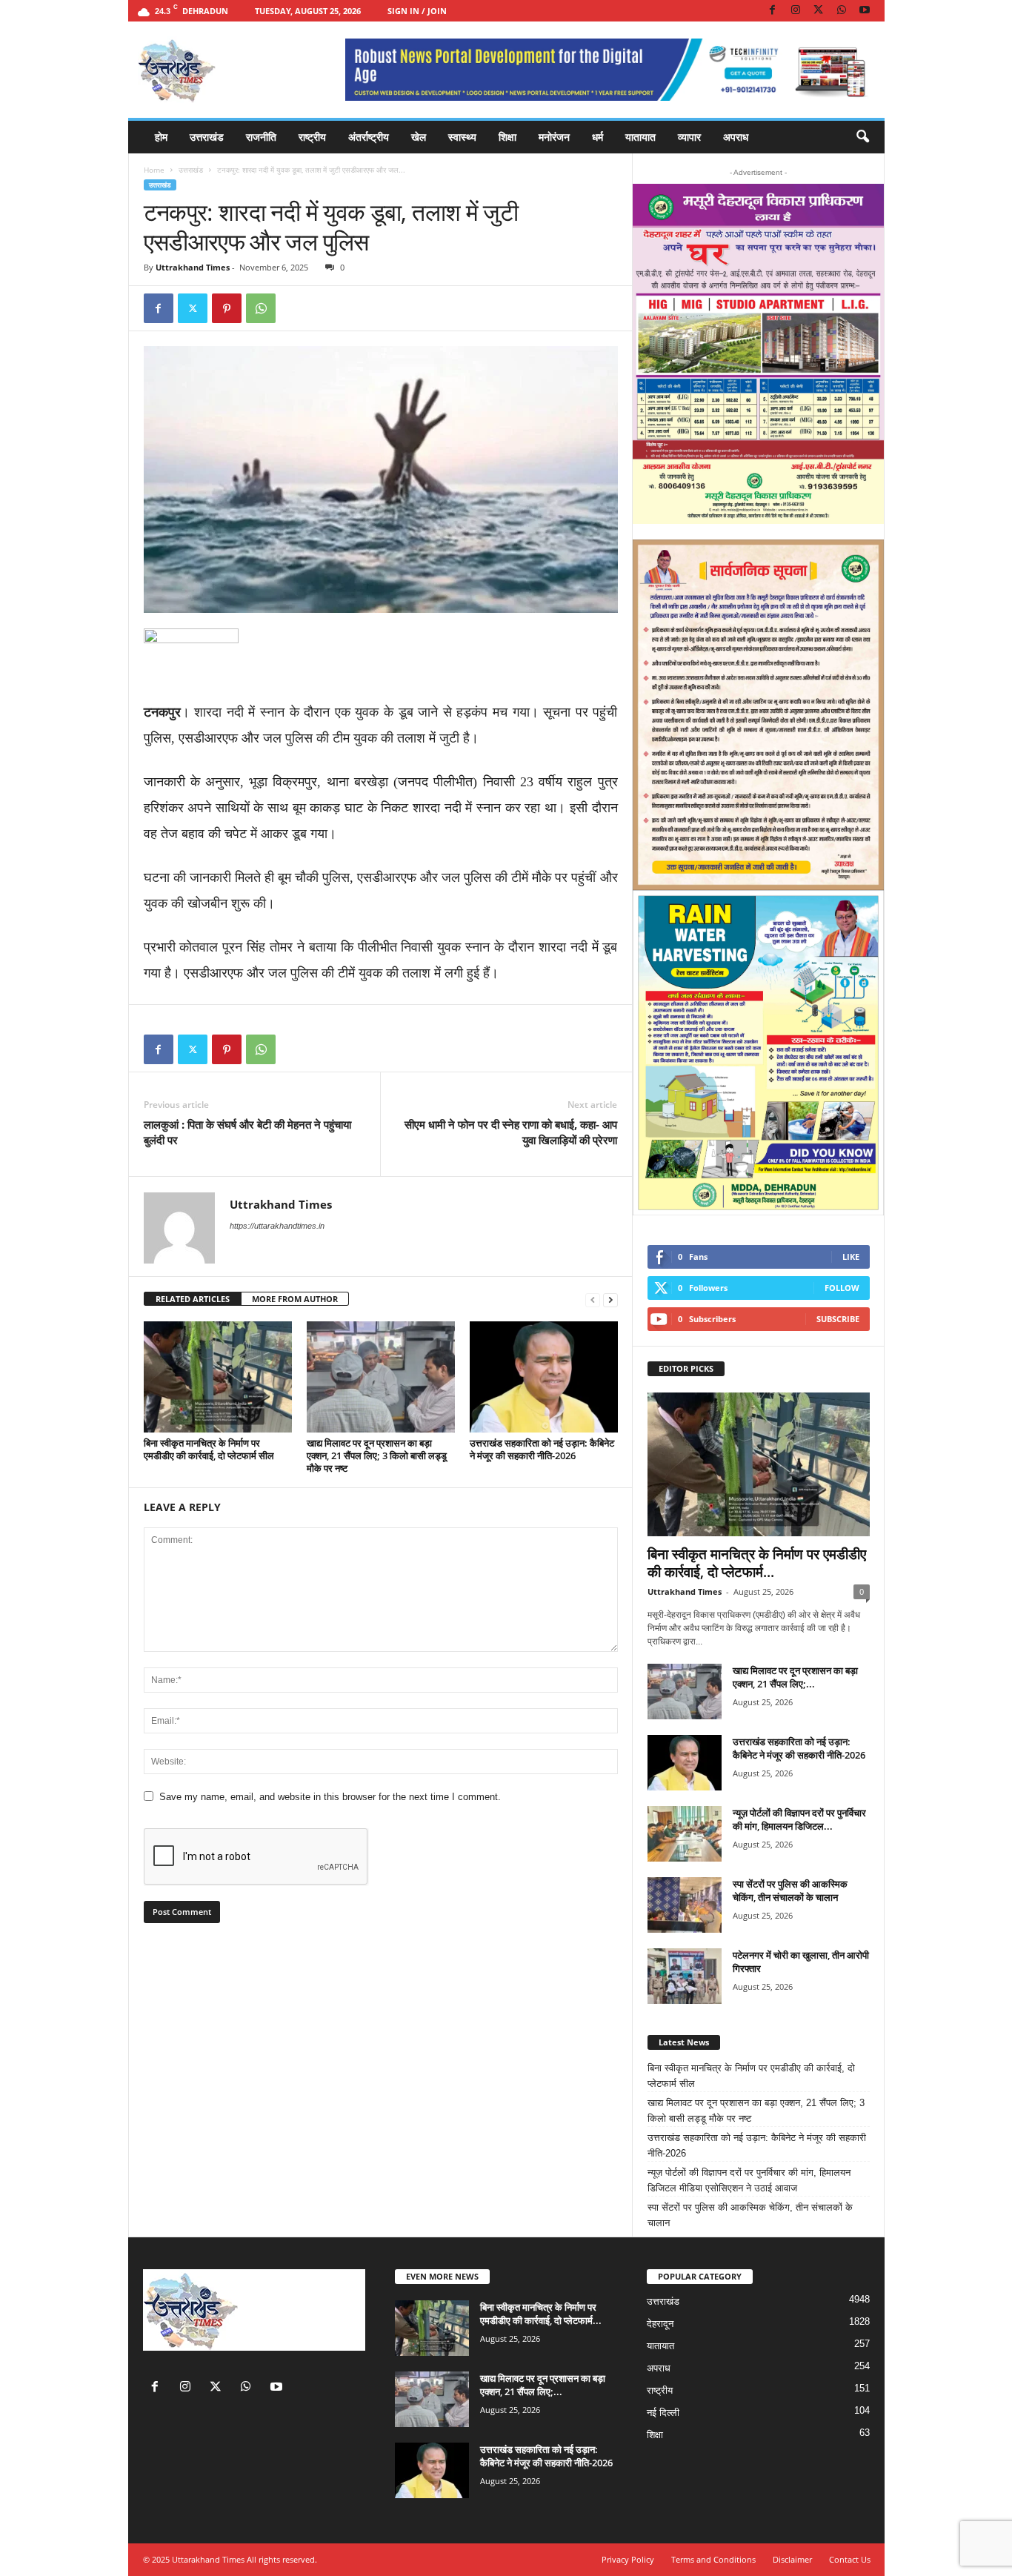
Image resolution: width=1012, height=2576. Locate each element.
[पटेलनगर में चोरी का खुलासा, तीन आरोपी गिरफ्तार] (685, 1976)
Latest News (684, 2042)
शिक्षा (507, 137)
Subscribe (838, 1319)
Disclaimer (792, 2559)
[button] (862, 137)
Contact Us (850, 2559)
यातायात (640, 137)
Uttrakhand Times (193, 267)
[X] (819, 11)
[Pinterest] (227, 308)
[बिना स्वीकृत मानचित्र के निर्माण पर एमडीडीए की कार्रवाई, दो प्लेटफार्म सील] (218, 1377)
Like (851, 1257)
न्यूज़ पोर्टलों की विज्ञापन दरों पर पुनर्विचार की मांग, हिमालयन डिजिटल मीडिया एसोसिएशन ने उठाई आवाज (749, 2180)
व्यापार (689, 137)
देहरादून (660, 2324)
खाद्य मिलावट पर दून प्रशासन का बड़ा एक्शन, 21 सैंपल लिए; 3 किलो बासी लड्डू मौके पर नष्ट (377, 1455)
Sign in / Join (417, 11)
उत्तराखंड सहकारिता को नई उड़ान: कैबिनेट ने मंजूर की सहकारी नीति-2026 (542, 1449)
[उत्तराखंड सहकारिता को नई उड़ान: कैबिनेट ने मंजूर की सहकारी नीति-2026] (544, 1377)
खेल (419, 137)
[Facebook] (773, 11)
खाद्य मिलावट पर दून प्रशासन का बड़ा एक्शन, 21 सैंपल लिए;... (795, 1677)
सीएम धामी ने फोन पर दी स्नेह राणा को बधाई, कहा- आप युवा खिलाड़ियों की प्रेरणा (511, 1132)
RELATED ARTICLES (193, 1299)
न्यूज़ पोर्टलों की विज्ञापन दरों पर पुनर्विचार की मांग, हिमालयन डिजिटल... (799, 1819)
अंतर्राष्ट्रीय (369, 137)
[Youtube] (865, 11)
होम (161, 137)
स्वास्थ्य (462, 137)
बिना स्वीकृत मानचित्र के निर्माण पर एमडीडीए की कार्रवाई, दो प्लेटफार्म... (757, 1563)
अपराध (736, 137)
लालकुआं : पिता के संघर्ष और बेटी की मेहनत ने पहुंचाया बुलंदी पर (247, 1132)
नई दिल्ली (663, 2413)
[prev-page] (593, 1299)
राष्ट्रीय (312, 137)
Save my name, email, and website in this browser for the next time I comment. (330, 1797)
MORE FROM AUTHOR (295, 1299)
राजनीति (261, 137)
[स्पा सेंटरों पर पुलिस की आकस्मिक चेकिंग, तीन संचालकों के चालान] (685, 1905)
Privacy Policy (628, 2559)
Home (154, 170)
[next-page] (610, 1299)
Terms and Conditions (713, 2559)
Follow (842, 1288)
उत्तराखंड (207, 137)
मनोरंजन (554, 137)
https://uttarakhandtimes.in (277, 1226)
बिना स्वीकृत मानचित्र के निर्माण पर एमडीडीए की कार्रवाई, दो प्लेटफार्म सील (209, 1449)
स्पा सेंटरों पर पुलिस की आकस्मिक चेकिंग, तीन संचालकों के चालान (790, 1890)
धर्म (597, 137)
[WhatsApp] (842, 11)
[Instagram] (796, 11)
